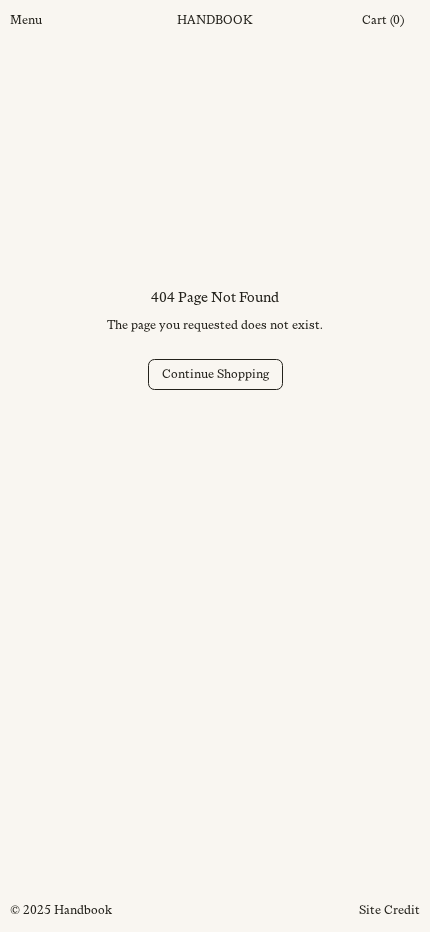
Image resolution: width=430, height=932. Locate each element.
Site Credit (389, 910)
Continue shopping (215, 374)
